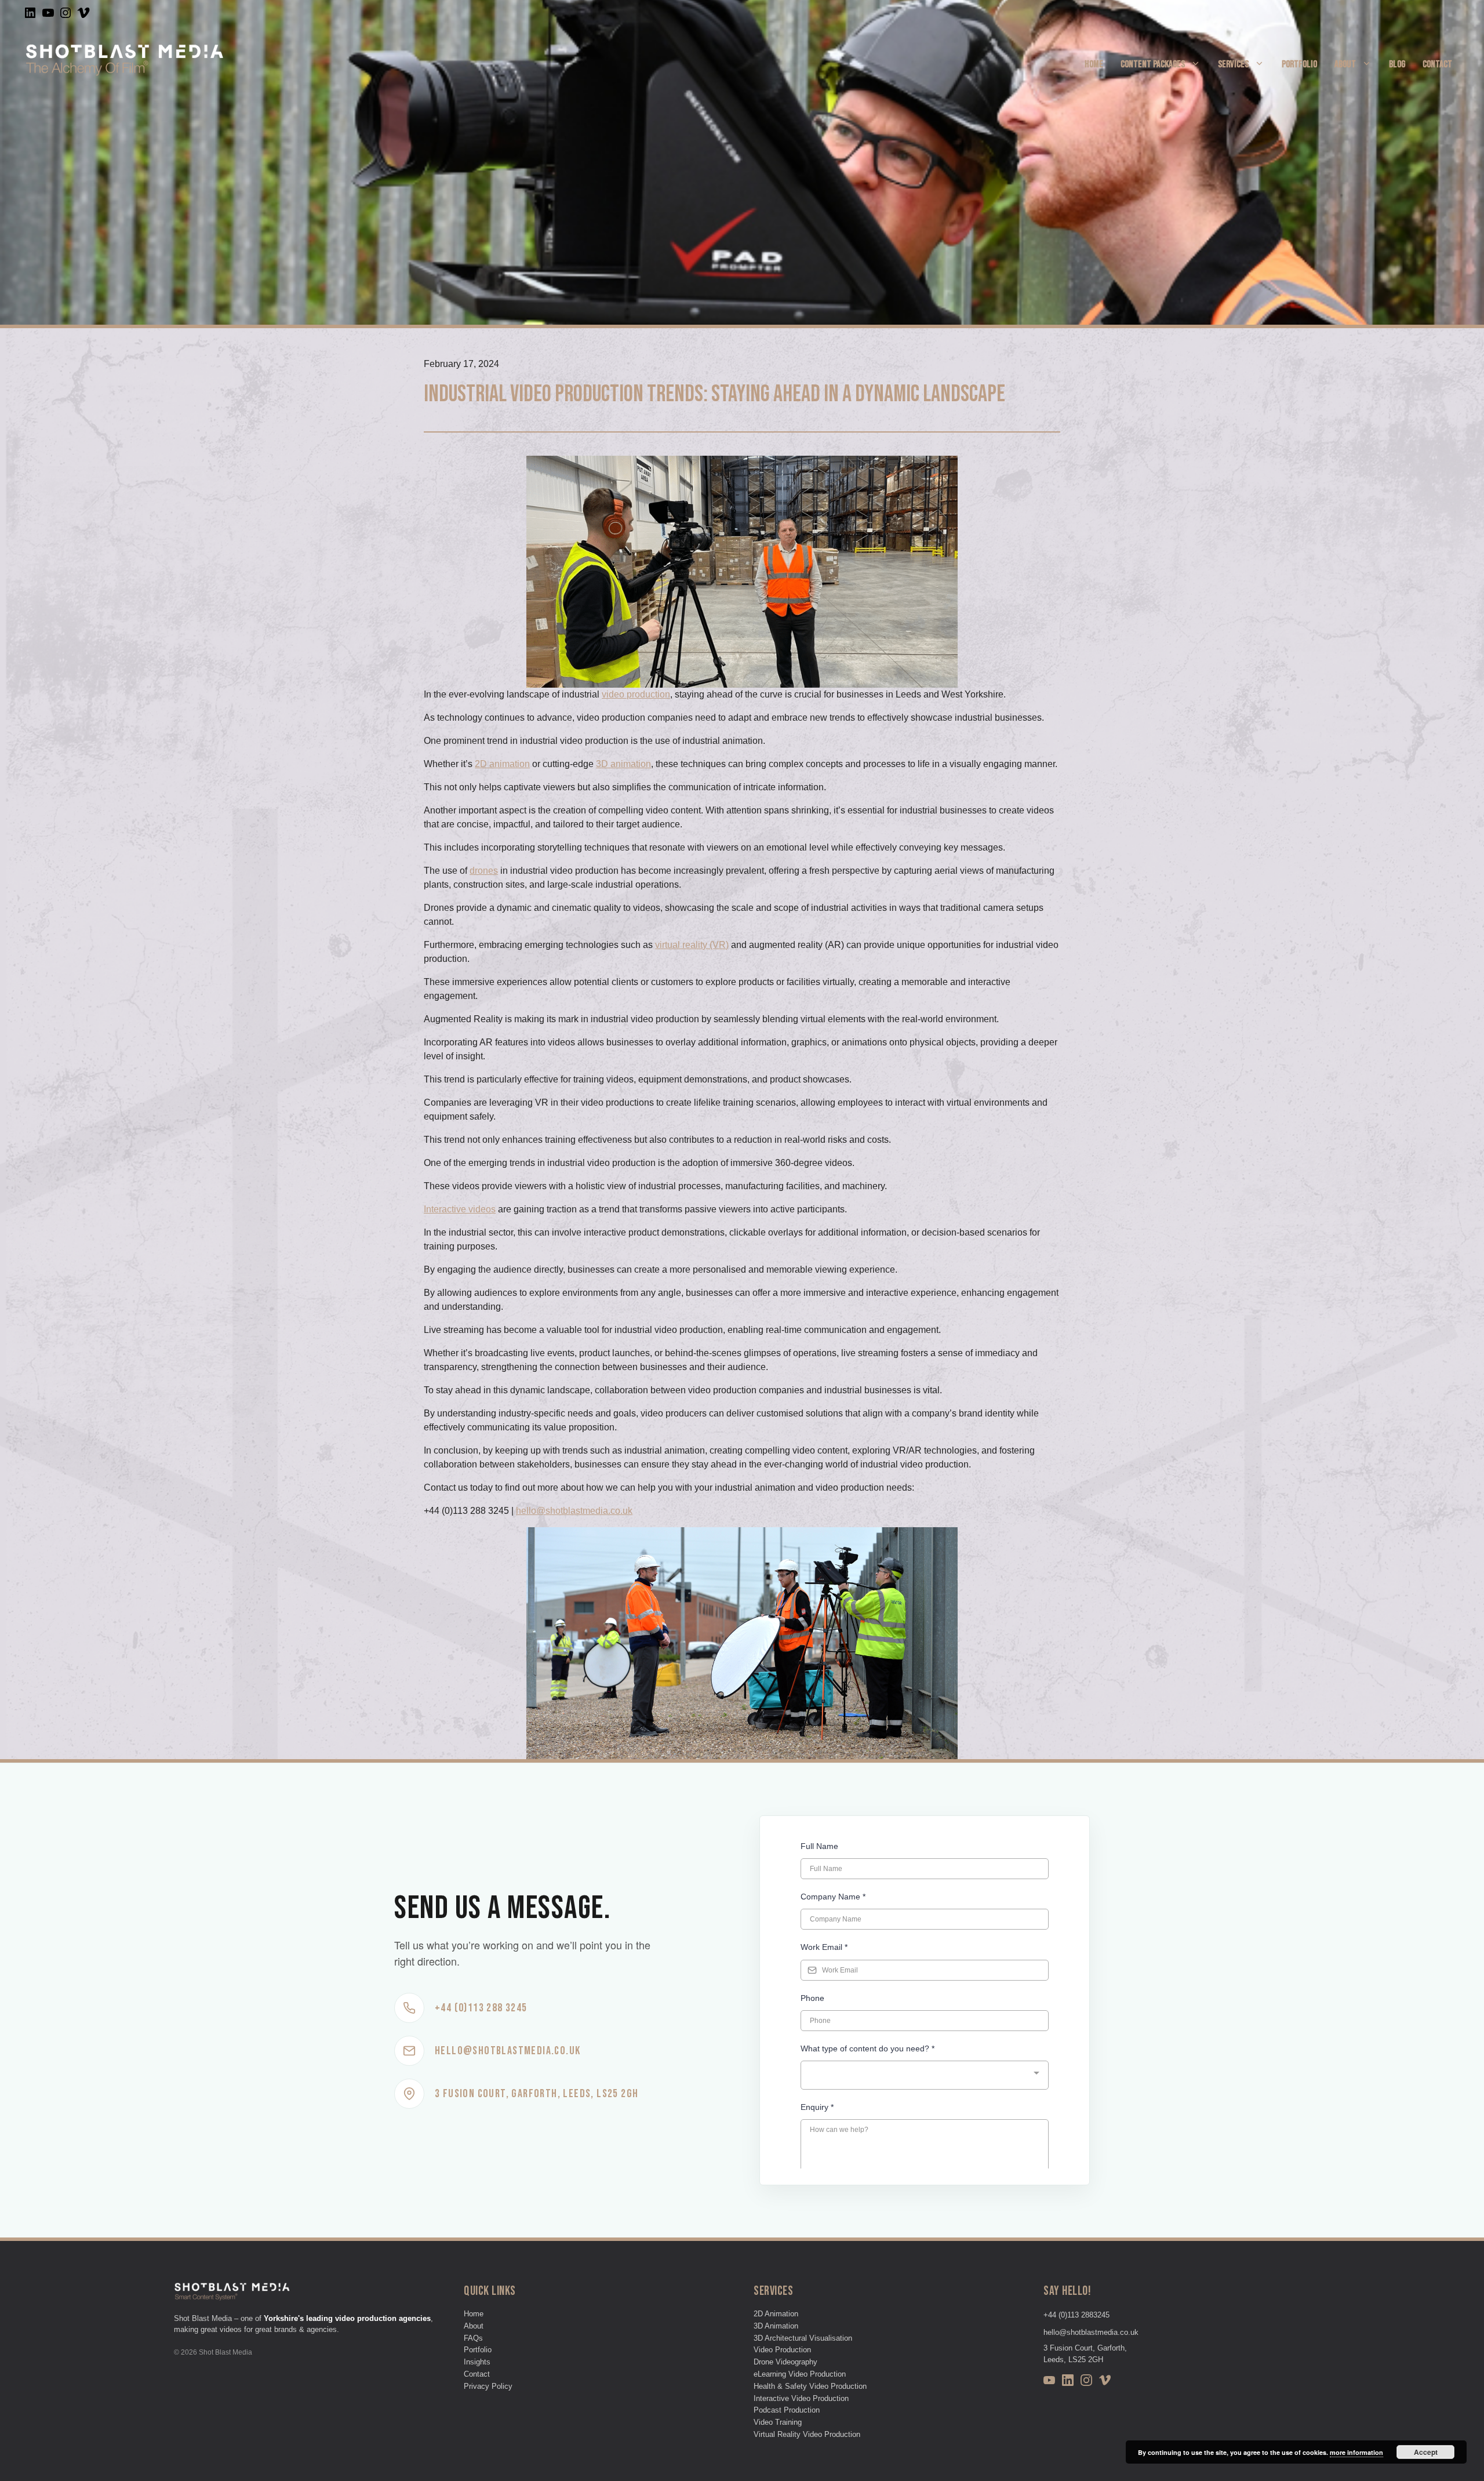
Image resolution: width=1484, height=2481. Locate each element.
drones (484, 871)
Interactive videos (460, 1209)
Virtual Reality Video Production (807, 2434)
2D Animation (776, 2314)
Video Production (782, 2350)
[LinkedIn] (1068, 2382)
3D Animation (776, 2326)
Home (1094, 64)
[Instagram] (1086, 2382)
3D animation (623, 764)
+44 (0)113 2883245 (1076, 2315)
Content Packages (1153, 64)
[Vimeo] (1105, 2382)
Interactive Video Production (801, 2398)
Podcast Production (787, 2410)
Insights (477, 2362)
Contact (1437, 64)
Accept (1426, 2452)
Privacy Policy (488, 2386)
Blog (1397, 64)
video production (636, 694)
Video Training (778, 2422)
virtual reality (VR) (692, 945)
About (1345, 64)
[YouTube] (1049, 2382)
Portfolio (1299, 64)
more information (1356, 2452)
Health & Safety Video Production (810, 2386)
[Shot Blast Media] (125, 63)
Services (1233, 64)
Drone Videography (785, 2362)
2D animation (502, 764)
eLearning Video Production (800, 2374)
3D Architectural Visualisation (803, 2338)
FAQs (473, 2338)
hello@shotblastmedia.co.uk (574, 1511)
